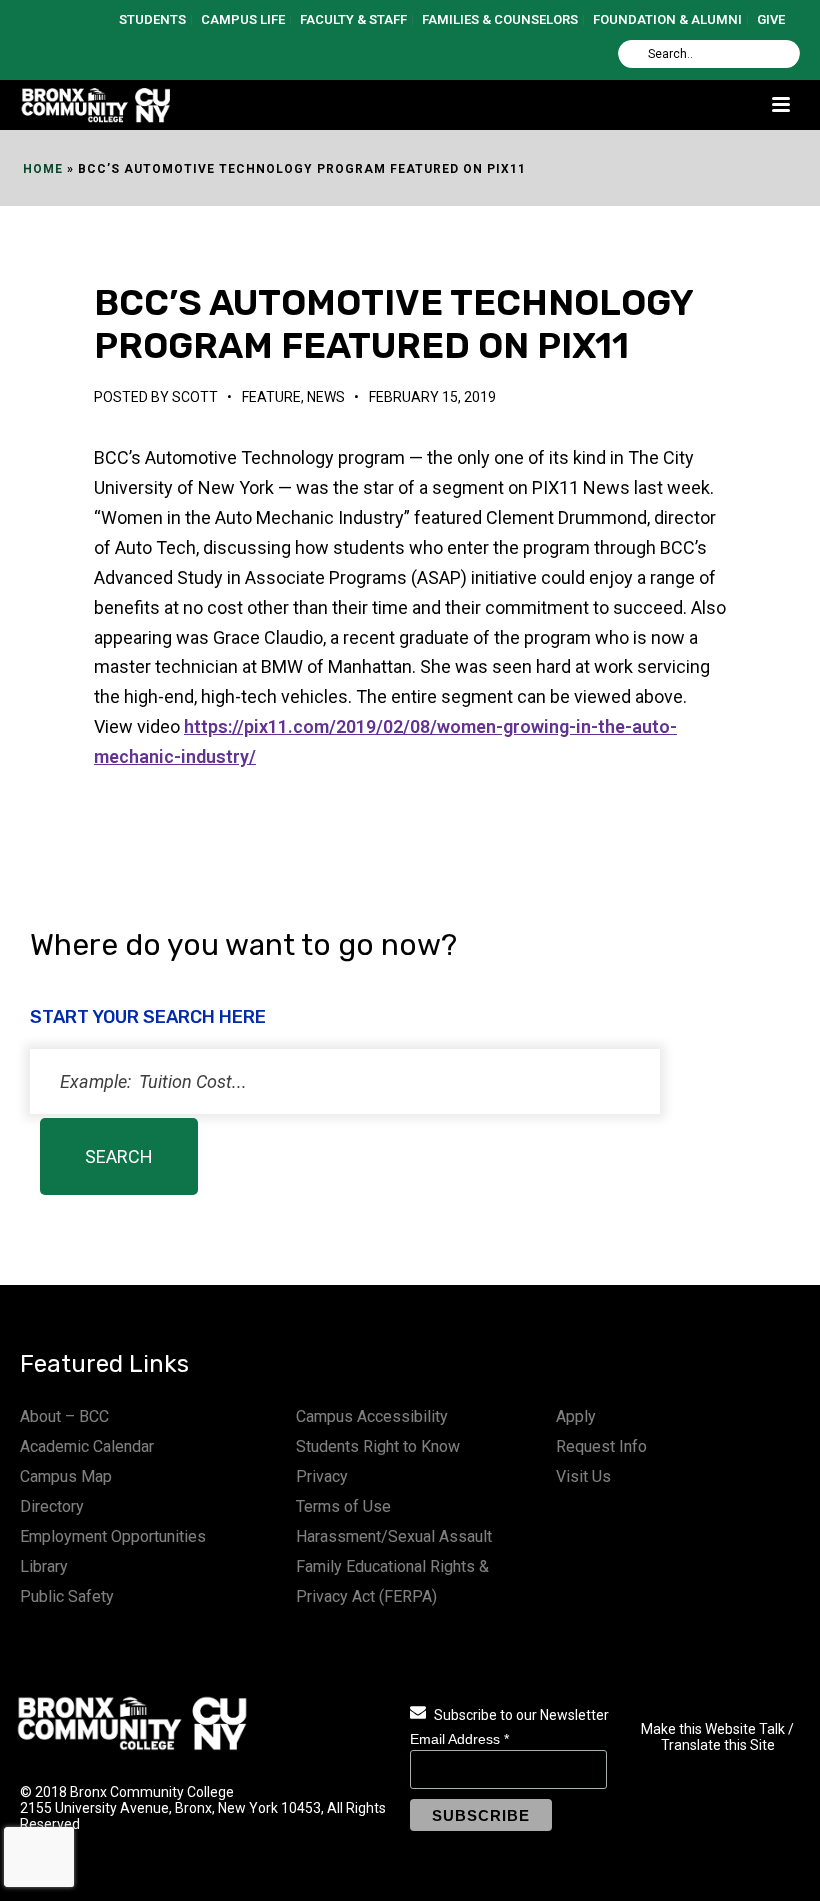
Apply (576, 1416)
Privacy (322, 1476)
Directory (52, 1506)
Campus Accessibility (372, 1416)
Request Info (601, 1446)
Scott (195, 397)
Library (44, 1566)
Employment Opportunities (113, 1536)
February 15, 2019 (432, 397)
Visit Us (583, 1476)
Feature (271, 397)
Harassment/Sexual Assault (394, 1536)
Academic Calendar (87, 1446)
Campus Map (66, 1476)
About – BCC (64, 1416)
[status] (345, 1081)
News (326, 397)
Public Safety (67, 1596)
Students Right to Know (378, 1446)
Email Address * (459, 1739)
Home (43, 169)
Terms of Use (343, 1506)
